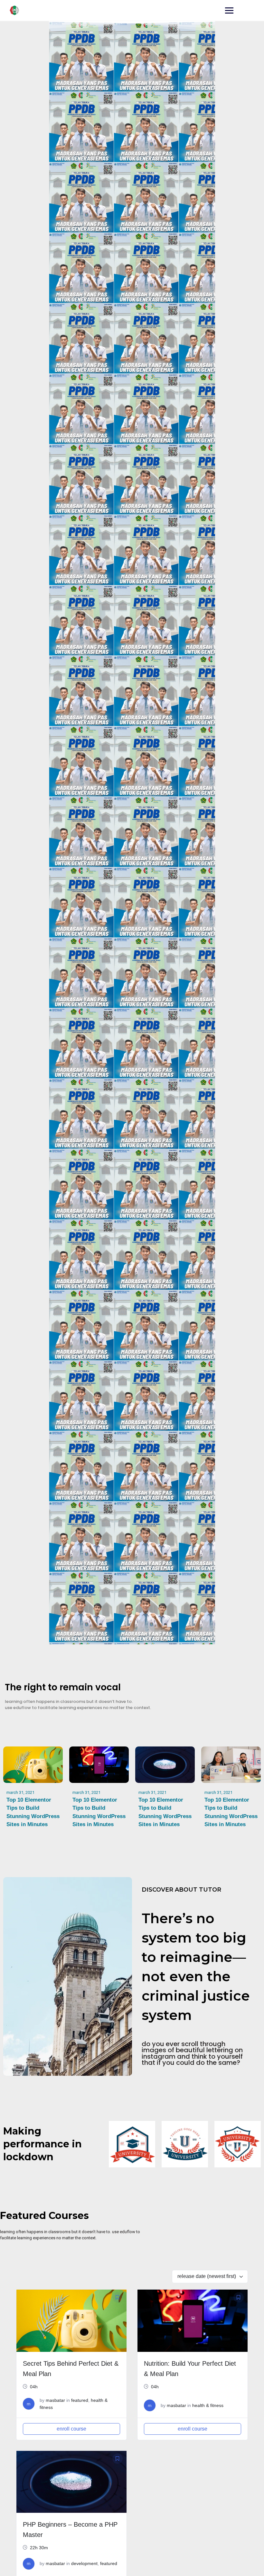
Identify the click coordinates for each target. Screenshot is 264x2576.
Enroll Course (71, 2429)
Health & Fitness (208, 2405)
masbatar (55, 2400)
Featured (80, 2400)
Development (84, 2563)
